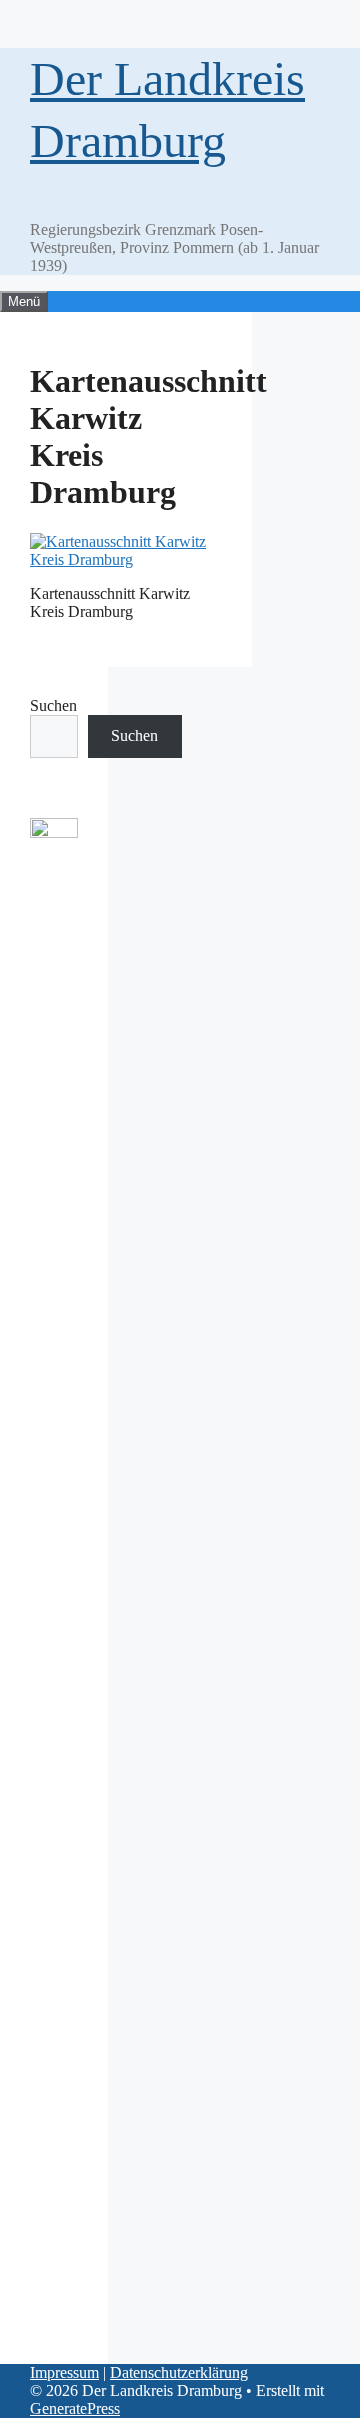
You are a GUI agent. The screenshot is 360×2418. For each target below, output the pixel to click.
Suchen (53, 705)
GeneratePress (75, 2408)
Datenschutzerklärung (179, 2372)
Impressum (64, 2372)
